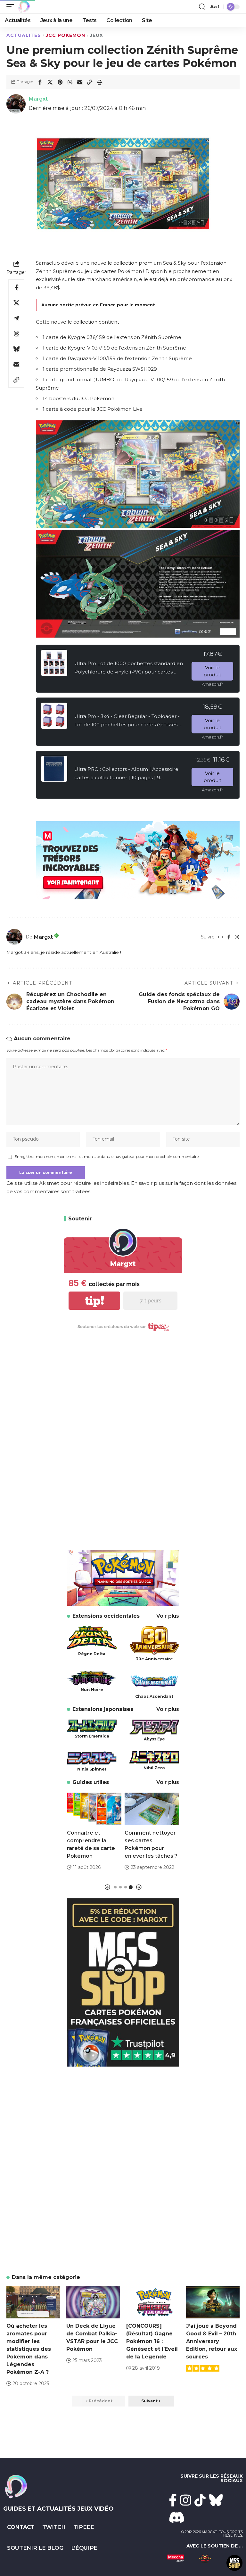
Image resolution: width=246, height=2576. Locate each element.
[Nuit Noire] (92, 1678)
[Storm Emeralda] (92, 1725)
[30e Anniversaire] (154, 1640)
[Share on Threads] (16, 334)
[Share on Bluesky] (16, 349)
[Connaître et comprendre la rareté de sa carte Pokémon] (94, 1809)
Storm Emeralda (92, 1736)
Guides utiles (91, 1782)
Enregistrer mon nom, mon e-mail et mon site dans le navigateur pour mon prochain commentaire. (107, 1156)
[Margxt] (24, 7)
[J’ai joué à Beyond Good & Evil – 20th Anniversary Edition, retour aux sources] (213, 2302)
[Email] (80, 82)
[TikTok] (200, 2500)
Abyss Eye (154, 1739)
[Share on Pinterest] (60, 82)
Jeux (97, 35)
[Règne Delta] (92, 1637)
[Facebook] (229, 937)
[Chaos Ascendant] (154, 1681)
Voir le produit (212, 671)
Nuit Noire (92, 1690)
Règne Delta (92, 1654)
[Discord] (177, 2517)
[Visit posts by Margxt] (14, 937)
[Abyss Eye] (154, 1726)
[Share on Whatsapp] (70, 82)
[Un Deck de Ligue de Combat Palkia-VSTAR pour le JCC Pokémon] (93, 2302)
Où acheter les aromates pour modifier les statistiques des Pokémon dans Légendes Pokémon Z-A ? (29, 2349)
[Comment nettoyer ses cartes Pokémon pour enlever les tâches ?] (152, 1809)
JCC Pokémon (66, 35)
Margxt (38, 99)
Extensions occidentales (106, 1616)
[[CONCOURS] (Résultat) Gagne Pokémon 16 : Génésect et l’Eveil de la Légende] (153, 2302)
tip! (94, 1301)
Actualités (24, 35)
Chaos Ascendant (154, 1696)
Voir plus (168, 1616)
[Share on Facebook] (40, 82)
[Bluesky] (216, 2500)
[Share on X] (50, 82)
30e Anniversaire (154, 1659)
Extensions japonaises (103, 1709)
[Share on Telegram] (16, 318)
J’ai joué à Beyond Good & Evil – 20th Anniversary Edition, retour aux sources (212, 2341)
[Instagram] (237, 937)
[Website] (221, 937)
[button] (12, 7)
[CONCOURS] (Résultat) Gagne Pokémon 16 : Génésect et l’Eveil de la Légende (152, 2341)
